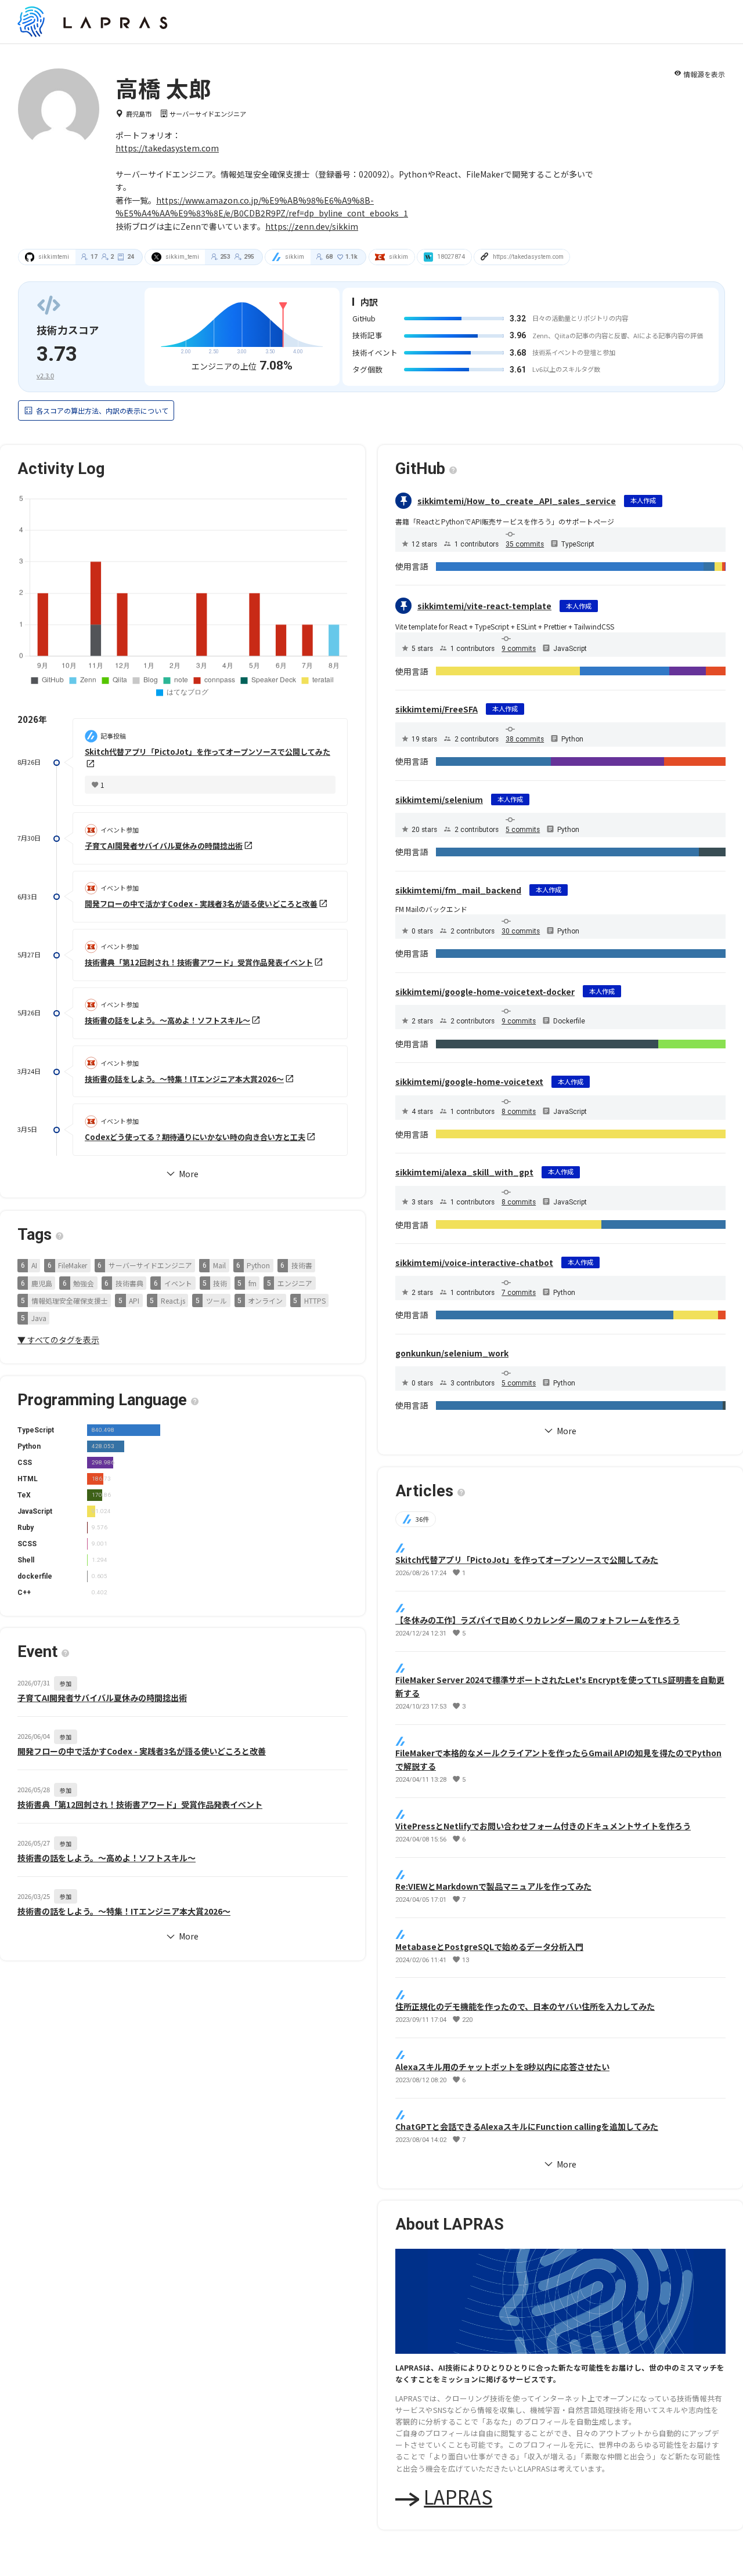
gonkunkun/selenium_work (452, 1353)
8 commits (519, 1112)
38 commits (525, 739)
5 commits (523, 830)
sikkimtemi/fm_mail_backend (458, 890)
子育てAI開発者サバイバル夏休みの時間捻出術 (164, 846)
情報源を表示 (700, 74)
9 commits (519, 649)
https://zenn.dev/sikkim (312, 226)
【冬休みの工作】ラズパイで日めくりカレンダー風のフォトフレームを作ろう (538, 1619)
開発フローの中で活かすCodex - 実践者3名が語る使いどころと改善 (201, 904)
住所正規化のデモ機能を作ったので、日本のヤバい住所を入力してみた (525, 2006)
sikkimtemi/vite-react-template (484, 606)
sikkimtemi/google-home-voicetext (469, 1081)
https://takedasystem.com (167, 148)
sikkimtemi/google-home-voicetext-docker (485, 992)
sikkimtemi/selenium (439, 799)
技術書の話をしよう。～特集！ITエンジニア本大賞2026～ (184, 1079)
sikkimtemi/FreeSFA (437, 709)
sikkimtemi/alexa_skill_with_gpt (464, 1172)
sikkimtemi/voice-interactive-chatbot (474, 1262)
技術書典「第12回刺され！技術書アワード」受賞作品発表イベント (199, 962)
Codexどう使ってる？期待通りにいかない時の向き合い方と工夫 (195, 1137)
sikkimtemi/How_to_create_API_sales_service (517, 501)
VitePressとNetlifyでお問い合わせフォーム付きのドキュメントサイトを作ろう (543, 1826)
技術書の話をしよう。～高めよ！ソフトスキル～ (167, 1021)
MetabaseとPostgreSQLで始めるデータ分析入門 (489, 1946)
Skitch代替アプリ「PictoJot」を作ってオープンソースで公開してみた (527, 1560)
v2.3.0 (45, 375)
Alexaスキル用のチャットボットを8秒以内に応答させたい (502, 2066)
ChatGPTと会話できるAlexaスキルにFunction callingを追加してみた (527, 2126)
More (183, 1937)
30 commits (521, 931)
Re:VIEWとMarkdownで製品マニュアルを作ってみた (493, 1886)
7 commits (519, 1293)
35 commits (525, 544)
